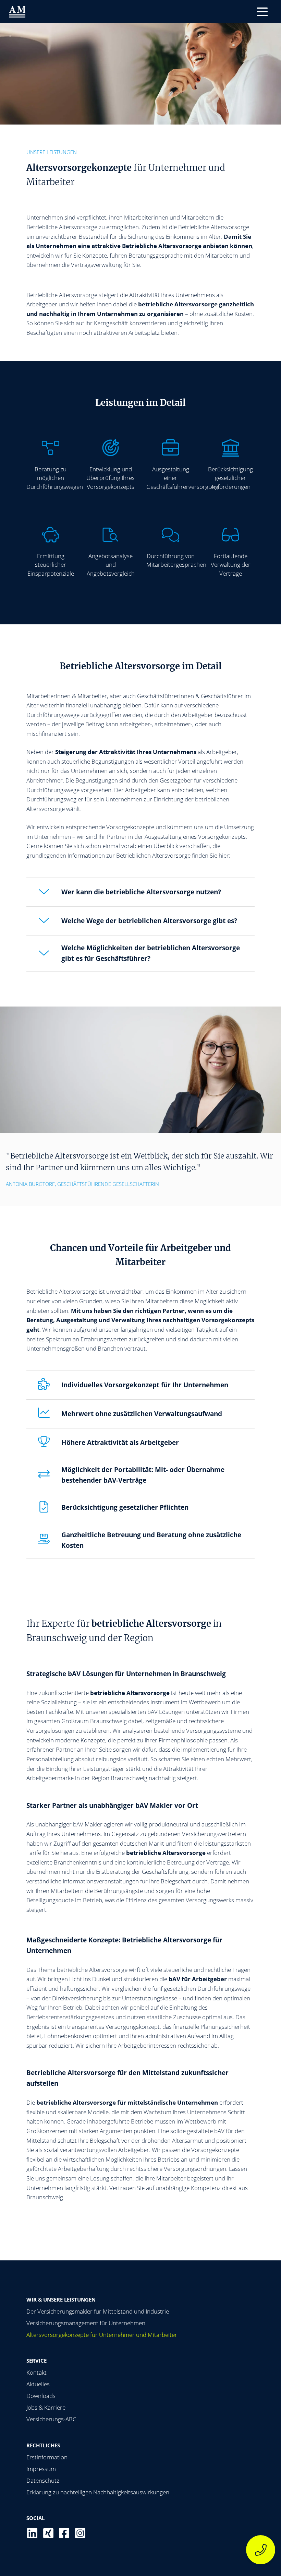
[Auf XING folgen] (48, 2533)
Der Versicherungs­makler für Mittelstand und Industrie (98, 2311)
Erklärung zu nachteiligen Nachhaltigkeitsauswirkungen (98, 2492)
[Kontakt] (261, 2550)
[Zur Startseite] (17, 12)
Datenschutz (43, 2480)
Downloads (41, 2396)
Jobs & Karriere (46, 2407)
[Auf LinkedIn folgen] (32, 2533)
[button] (262, 12)
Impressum (41, 2469)
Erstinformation (47, 2457)
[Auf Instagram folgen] (80, 2533)
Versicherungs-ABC (51, 2419)
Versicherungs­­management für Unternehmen (86, 2323)
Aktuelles (38, 2384)
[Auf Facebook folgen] (64, 2533)
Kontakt (36, 2372)
